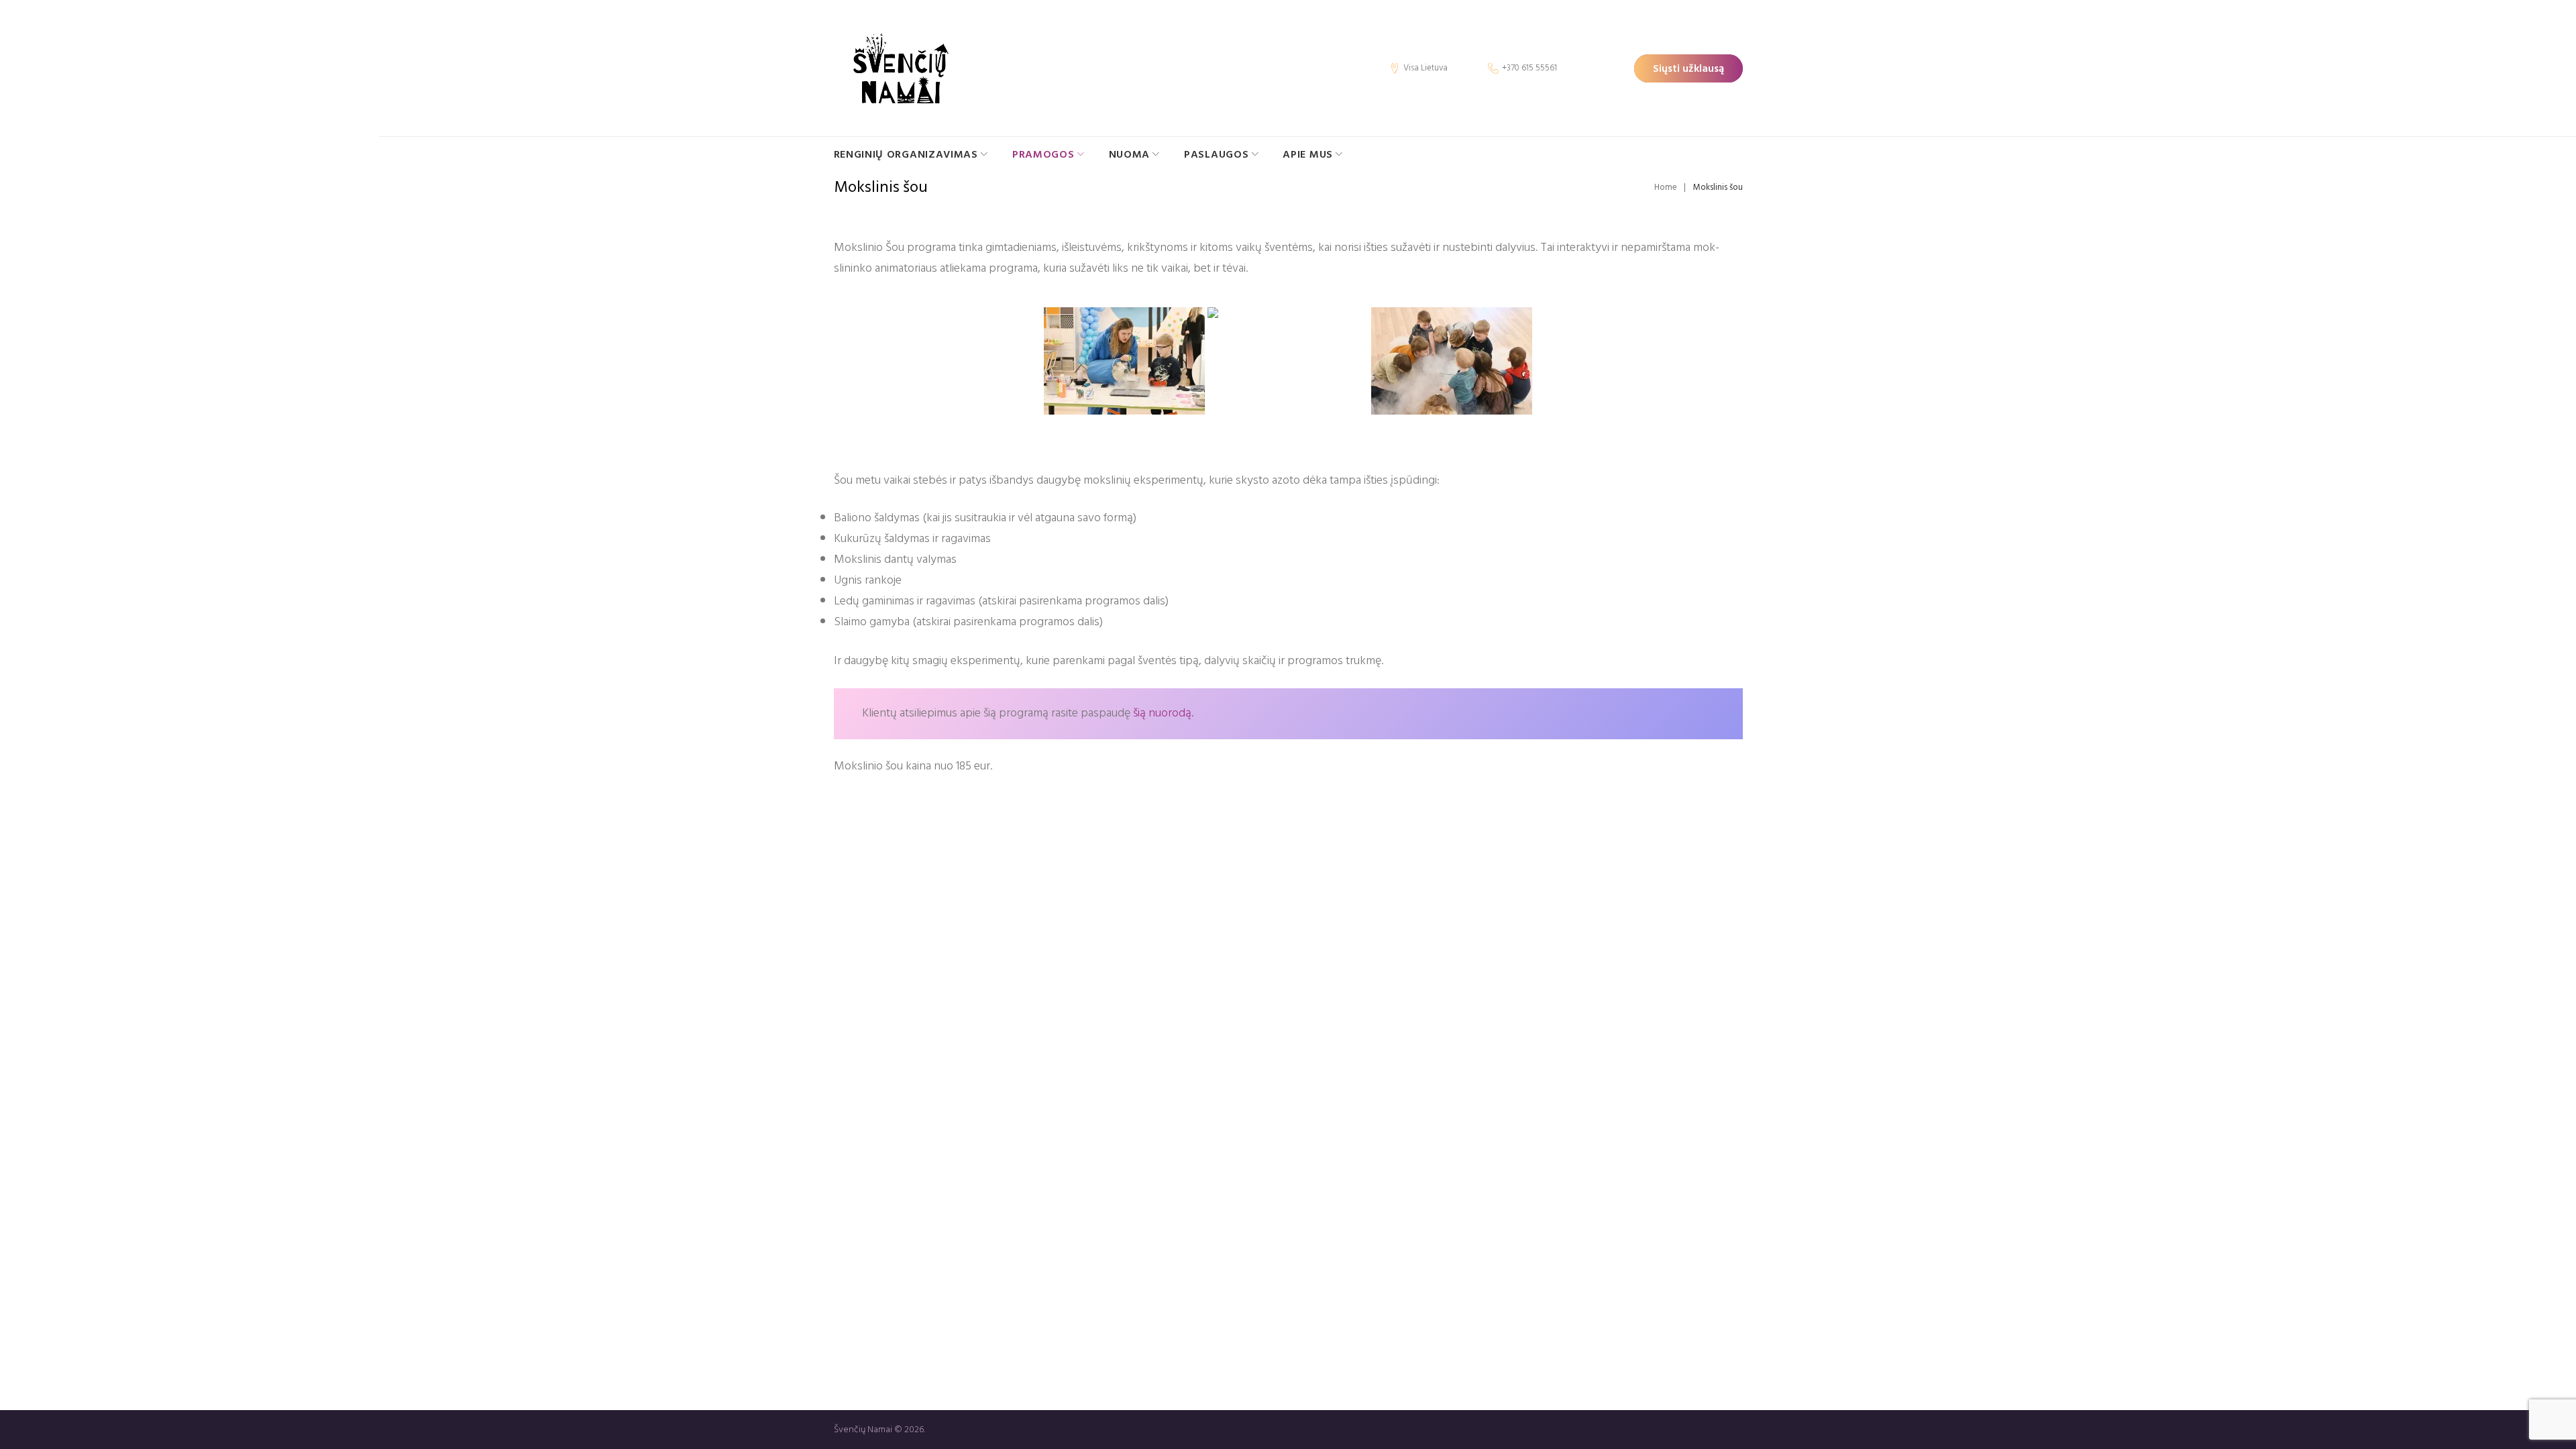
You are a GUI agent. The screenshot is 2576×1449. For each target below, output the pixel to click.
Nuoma (1130, 154)
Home (1666, 187)
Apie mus (1308, 154)
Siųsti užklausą (1688, 68)
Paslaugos (1216, 154)
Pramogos (1043, 154)
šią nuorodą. (1163, 713)
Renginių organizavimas (906, 154)
